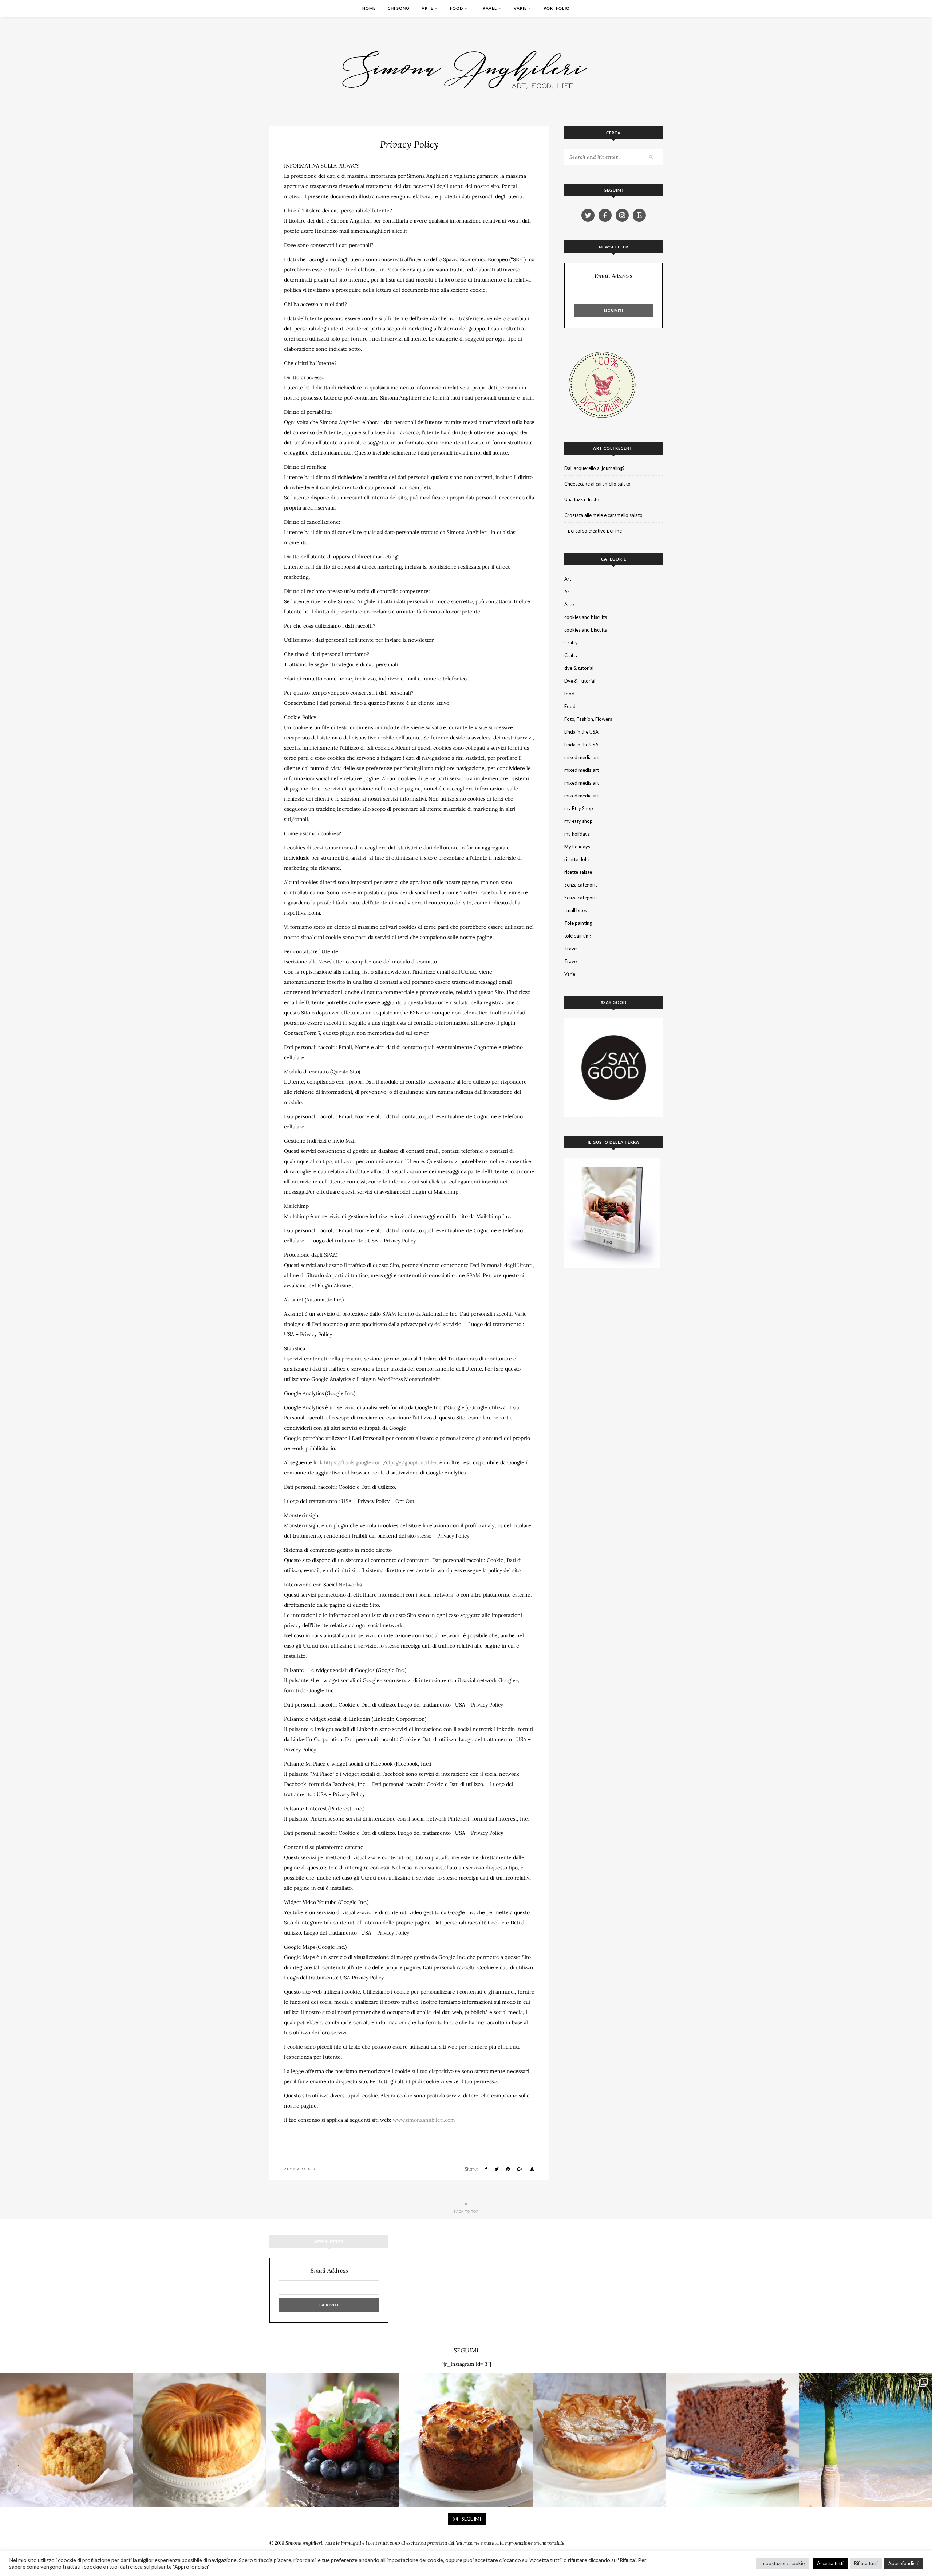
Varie (520, 8)
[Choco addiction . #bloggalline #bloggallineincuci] (732, 2440)
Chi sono (399, 8)
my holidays (577, 834)
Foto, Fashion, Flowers (588, 719)
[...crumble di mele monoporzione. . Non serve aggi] (67, 2440)
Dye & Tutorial (580, 681)
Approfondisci (903, 2563)
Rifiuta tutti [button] (866, 2563)
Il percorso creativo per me (593, 531)
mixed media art (582, 757)
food (569, 694)
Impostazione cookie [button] (782, 2563)
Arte (427, 8)
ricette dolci (577, 859)
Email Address (613, 276)
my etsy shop (578, 821)
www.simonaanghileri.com (424, 2120)
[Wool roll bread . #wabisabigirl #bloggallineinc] (200, 2440)
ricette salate (578, 872)
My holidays (577, 847)
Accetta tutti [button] (830, 2563)
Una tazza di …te (582, 499)
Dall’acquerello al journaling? (595, 468)
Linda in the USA (581, 732)
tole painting (578, 936)
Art (568, 579)
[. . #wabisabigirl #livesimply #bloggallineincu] (333, 2440)
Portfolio (557, 8)
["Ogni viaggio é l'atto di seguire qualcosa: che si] (865, 2440)
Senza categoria (581, 885)
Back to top (466, 2211)
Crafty (571, 643)
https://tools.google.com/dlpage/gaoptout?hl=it (381, 1462)
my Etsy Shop (579, 808)
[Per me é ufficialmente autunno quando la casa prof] (599, 2440)
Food (457, 8)
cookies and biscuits (586, 617)
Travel (488, 8)
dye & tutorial (579, 668)
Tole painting (578, 923)
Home (369, 8)
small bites (576, 910)
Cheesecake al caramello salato (597, 484)
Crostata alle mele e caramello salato (603, 515)
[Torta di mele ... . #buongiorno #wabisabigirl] (466, 2440)
